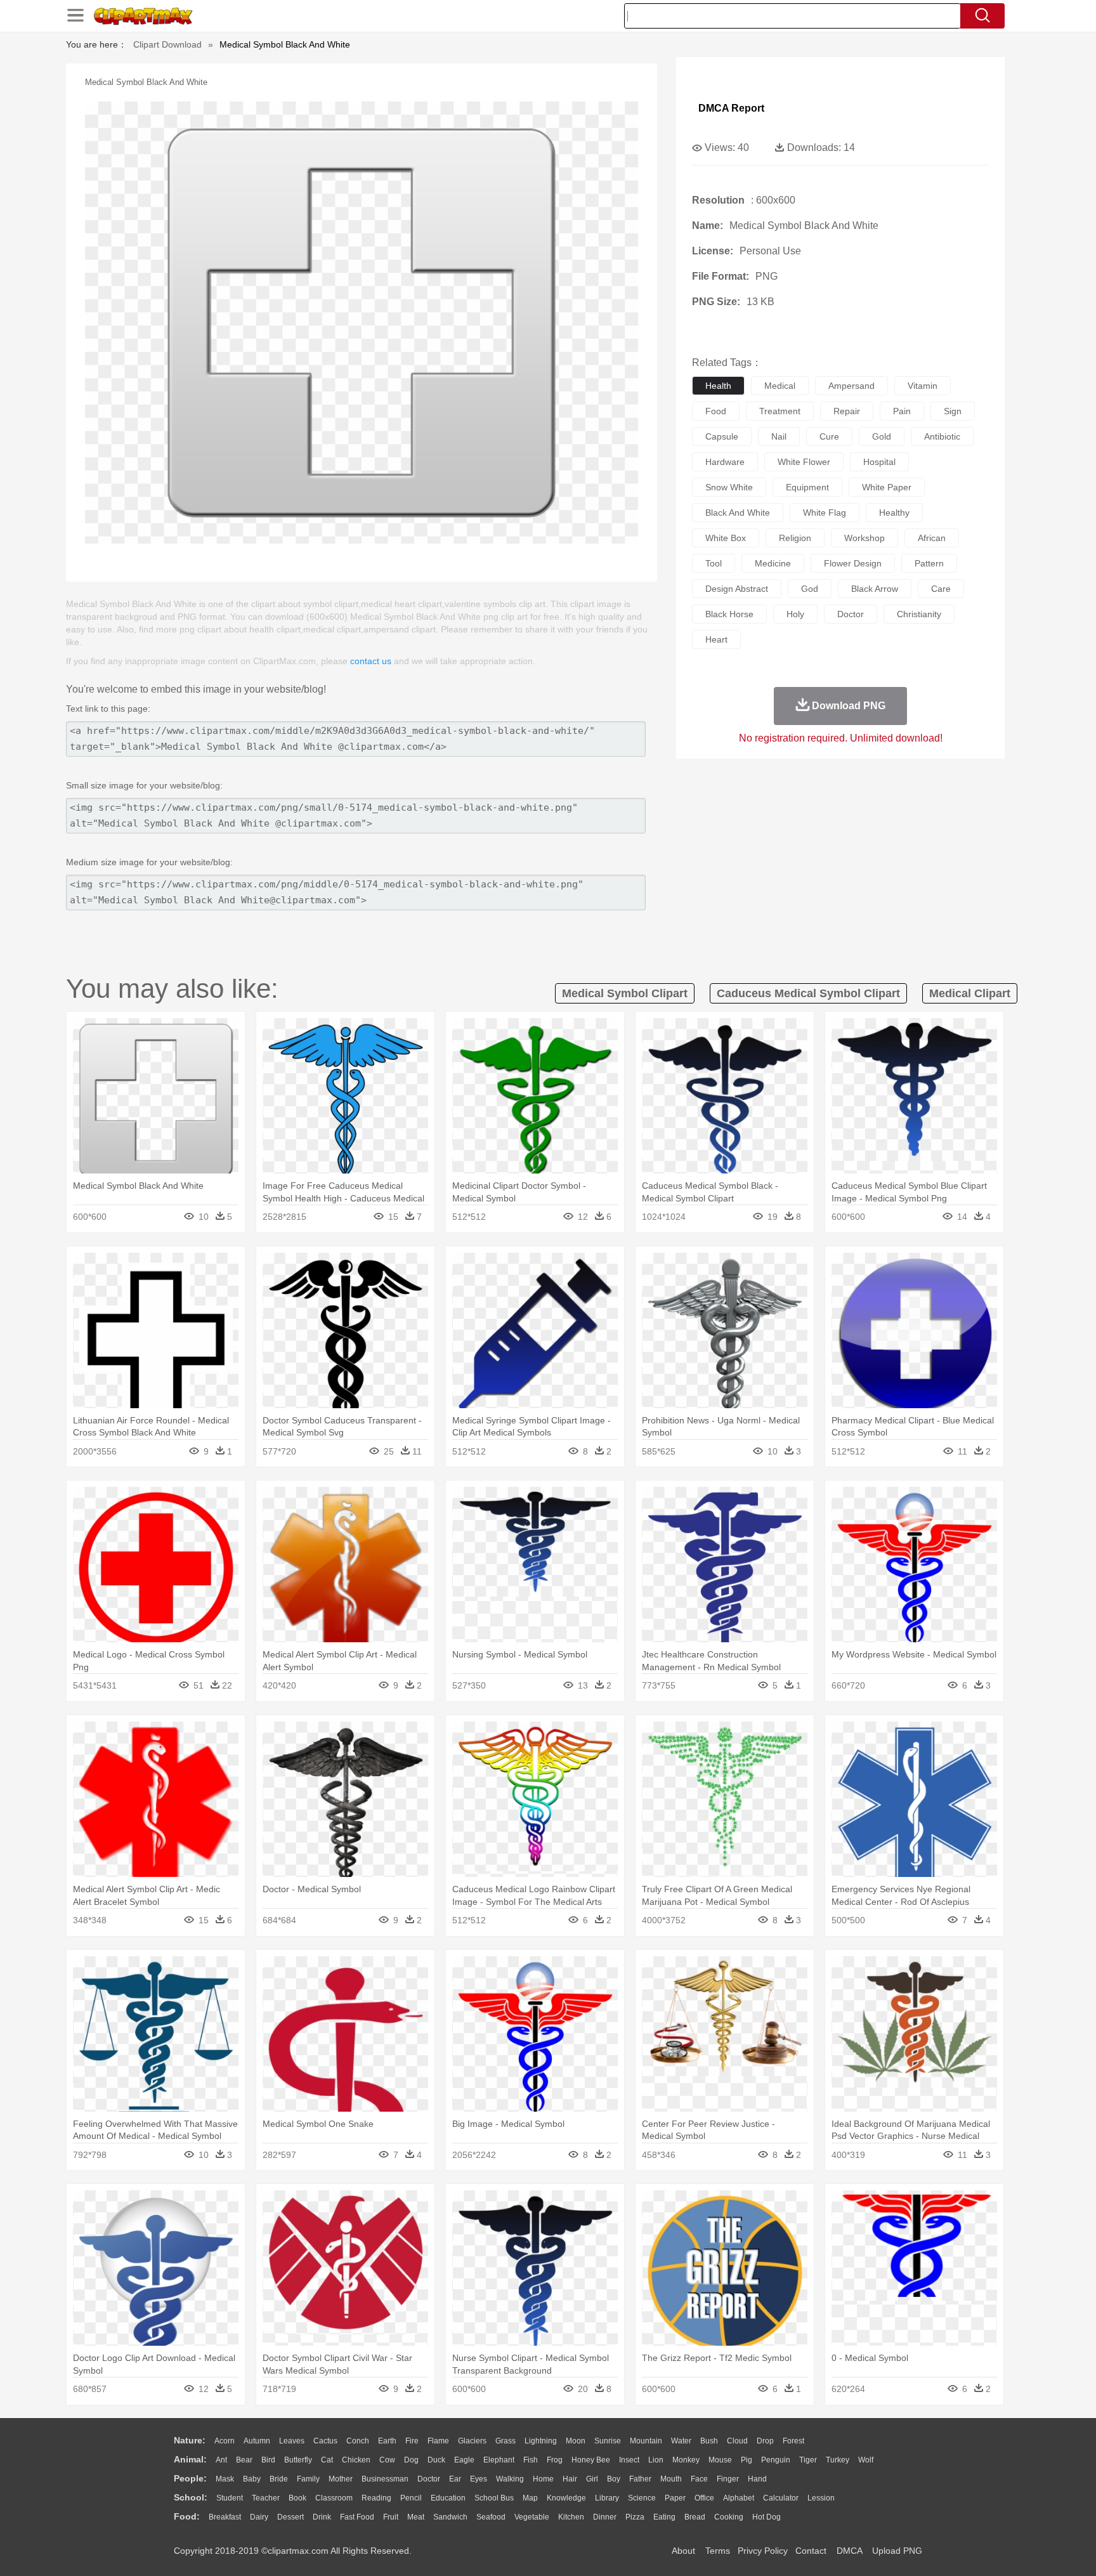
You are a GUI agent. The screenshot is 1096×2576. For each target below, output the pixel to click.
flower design (853, 563)
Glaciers (472, 2441)
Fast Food (357, 2517)
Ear (455, 2479)
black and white (738, 513)
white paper (887, 487)
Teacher (266, 2498)
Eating (664, 2517)
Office (704, 2498)
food (716, 411)
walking (510, 2479)
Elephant (499, 2460)
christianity (919, 614)
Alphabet (739, 2498)
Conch (358, 2441)
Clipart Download (167, 44)
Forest (793, 2441)
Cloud (737, 2441)
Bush (709, 2441)
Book (297, 2498)
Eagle (464, 2460)
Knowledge (566, 2498)
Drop (765, 2441)
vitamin (923, 386)
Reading (376, 2498)
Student (230, 2498)
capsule (722, 436)
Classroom (334, 2498)
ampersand (851, 386)
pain (902, 411)
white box (726, 538)
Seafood (491, 2517)
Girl (592, 2479)
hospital (879, 462)
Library (607, 2498)
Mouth (671, 2479)
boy (614, 2479)
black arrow (875, 589)
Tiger (808, 2460)
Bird (268, 2460)
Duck (436, 2460)
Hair (570, 2479)
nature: (190, 2440)
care (941, 589)
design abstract (737, 589)
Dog (411, 2460)
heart (716, 639)
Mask (225, 2479)
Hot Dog (767, 2517)
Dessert (290, 2517)
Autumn (257, 2441)
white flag (825, 513)
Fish (531, 2460)
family (308, 2479)
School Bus (494, 2498)
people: (190, 2478)
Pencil (411, 2498)
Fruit (391, 2517)
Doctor (429, 2479)
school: (191, 2497)
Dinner (605, 2517)
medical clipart (970, 993)
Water (681, 2441)
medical (780, 386)
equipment (807, 487)
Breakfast (225, 2517)
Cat (327, 2460)
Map (530, 2498)
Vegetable (532, 2517)
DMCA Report (731, 108)
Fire (412, 2441)
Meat (416, 2517)
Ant (221, 2460)
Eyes (479, 2479)
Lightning (541, 2441)
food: (187, 2516)
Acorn (225, 2441)
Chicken (356, 2460)
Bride (279, 2479)
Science (642, 2498)
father (640, 2479)
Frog (555, 2460)
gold (882, 436)
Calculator (781, 2498)
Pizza (635, 2517)
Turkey (838, 2460)
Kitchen (571, 2517)
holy (795, 614)
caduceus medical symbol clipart (808, 993)
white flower (804, 462)
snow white (729, 487)
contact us (371, 661)
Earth (387, 2441)
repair (847, 411)
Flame (438, 2441)
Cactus (325, 2441)
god (810, 589)
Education (448, 2498)
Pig (747, 2460)
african (932, 538)
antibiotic (942, 436)
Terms (718, 2551)
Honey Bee (591, 2460)
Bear (244, 2460)
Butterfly (298, 2460)
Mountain (646, 2441)
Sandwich (450, 2517)
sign (953, 411)
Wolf (866, 2460)
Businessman (385, 2479)
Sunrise (608, 2441)
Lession (821, 2498)
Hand (757, 2479)
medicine (773, 563)
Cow (387, 2460)
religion (795, 538)
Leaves (292, 2441)
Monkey (686, 2460)
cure (829, 436)
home (543, 2479)
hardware (725, 462)
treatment (780, 411)
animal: (190, 2459)
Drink (322, 2517)
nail (779, 436)
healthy (894, 513)
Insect (629, 2460)
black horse (729, 614)
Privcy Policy (763, 2551)
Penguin (776, 2460)
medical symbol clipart (625, 993)
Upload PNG (897, 2551)
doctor (851, 614)
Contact (811, 2551)
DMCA (849, 2551)
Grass (506, 2441)
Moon (576, 2441)
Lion (656, 2460)
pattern (929, 563)
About (683, 2551)
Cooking (729, 2517)
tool (714, 563)
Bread (695, 2517)
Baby (252, 2479)
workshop (864, 538)
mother (341, 2479)
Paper (675, 2498)
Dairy (259, 2517)
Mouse (720, 2460)
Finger (728, 2479)
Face (699, 2479)
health (718, 386)
